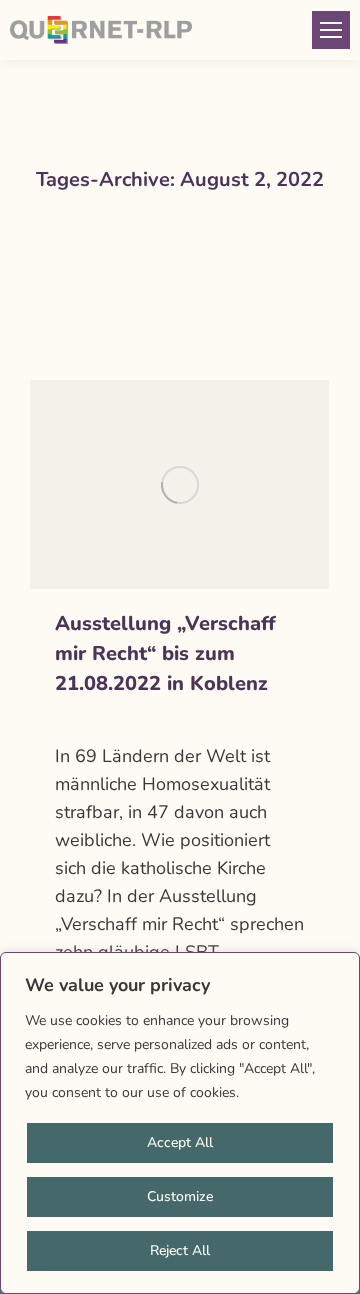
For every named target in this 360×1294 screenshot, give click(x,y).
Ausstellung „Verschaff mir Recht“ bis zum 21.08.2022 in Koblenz (165, 653)
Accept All (180, 1142)
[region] (180, 1123)
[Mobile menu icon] (331, 30)
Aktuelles (83, 720)
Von (156, 720)
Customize (180, 1196)
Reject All (180, 1250)
